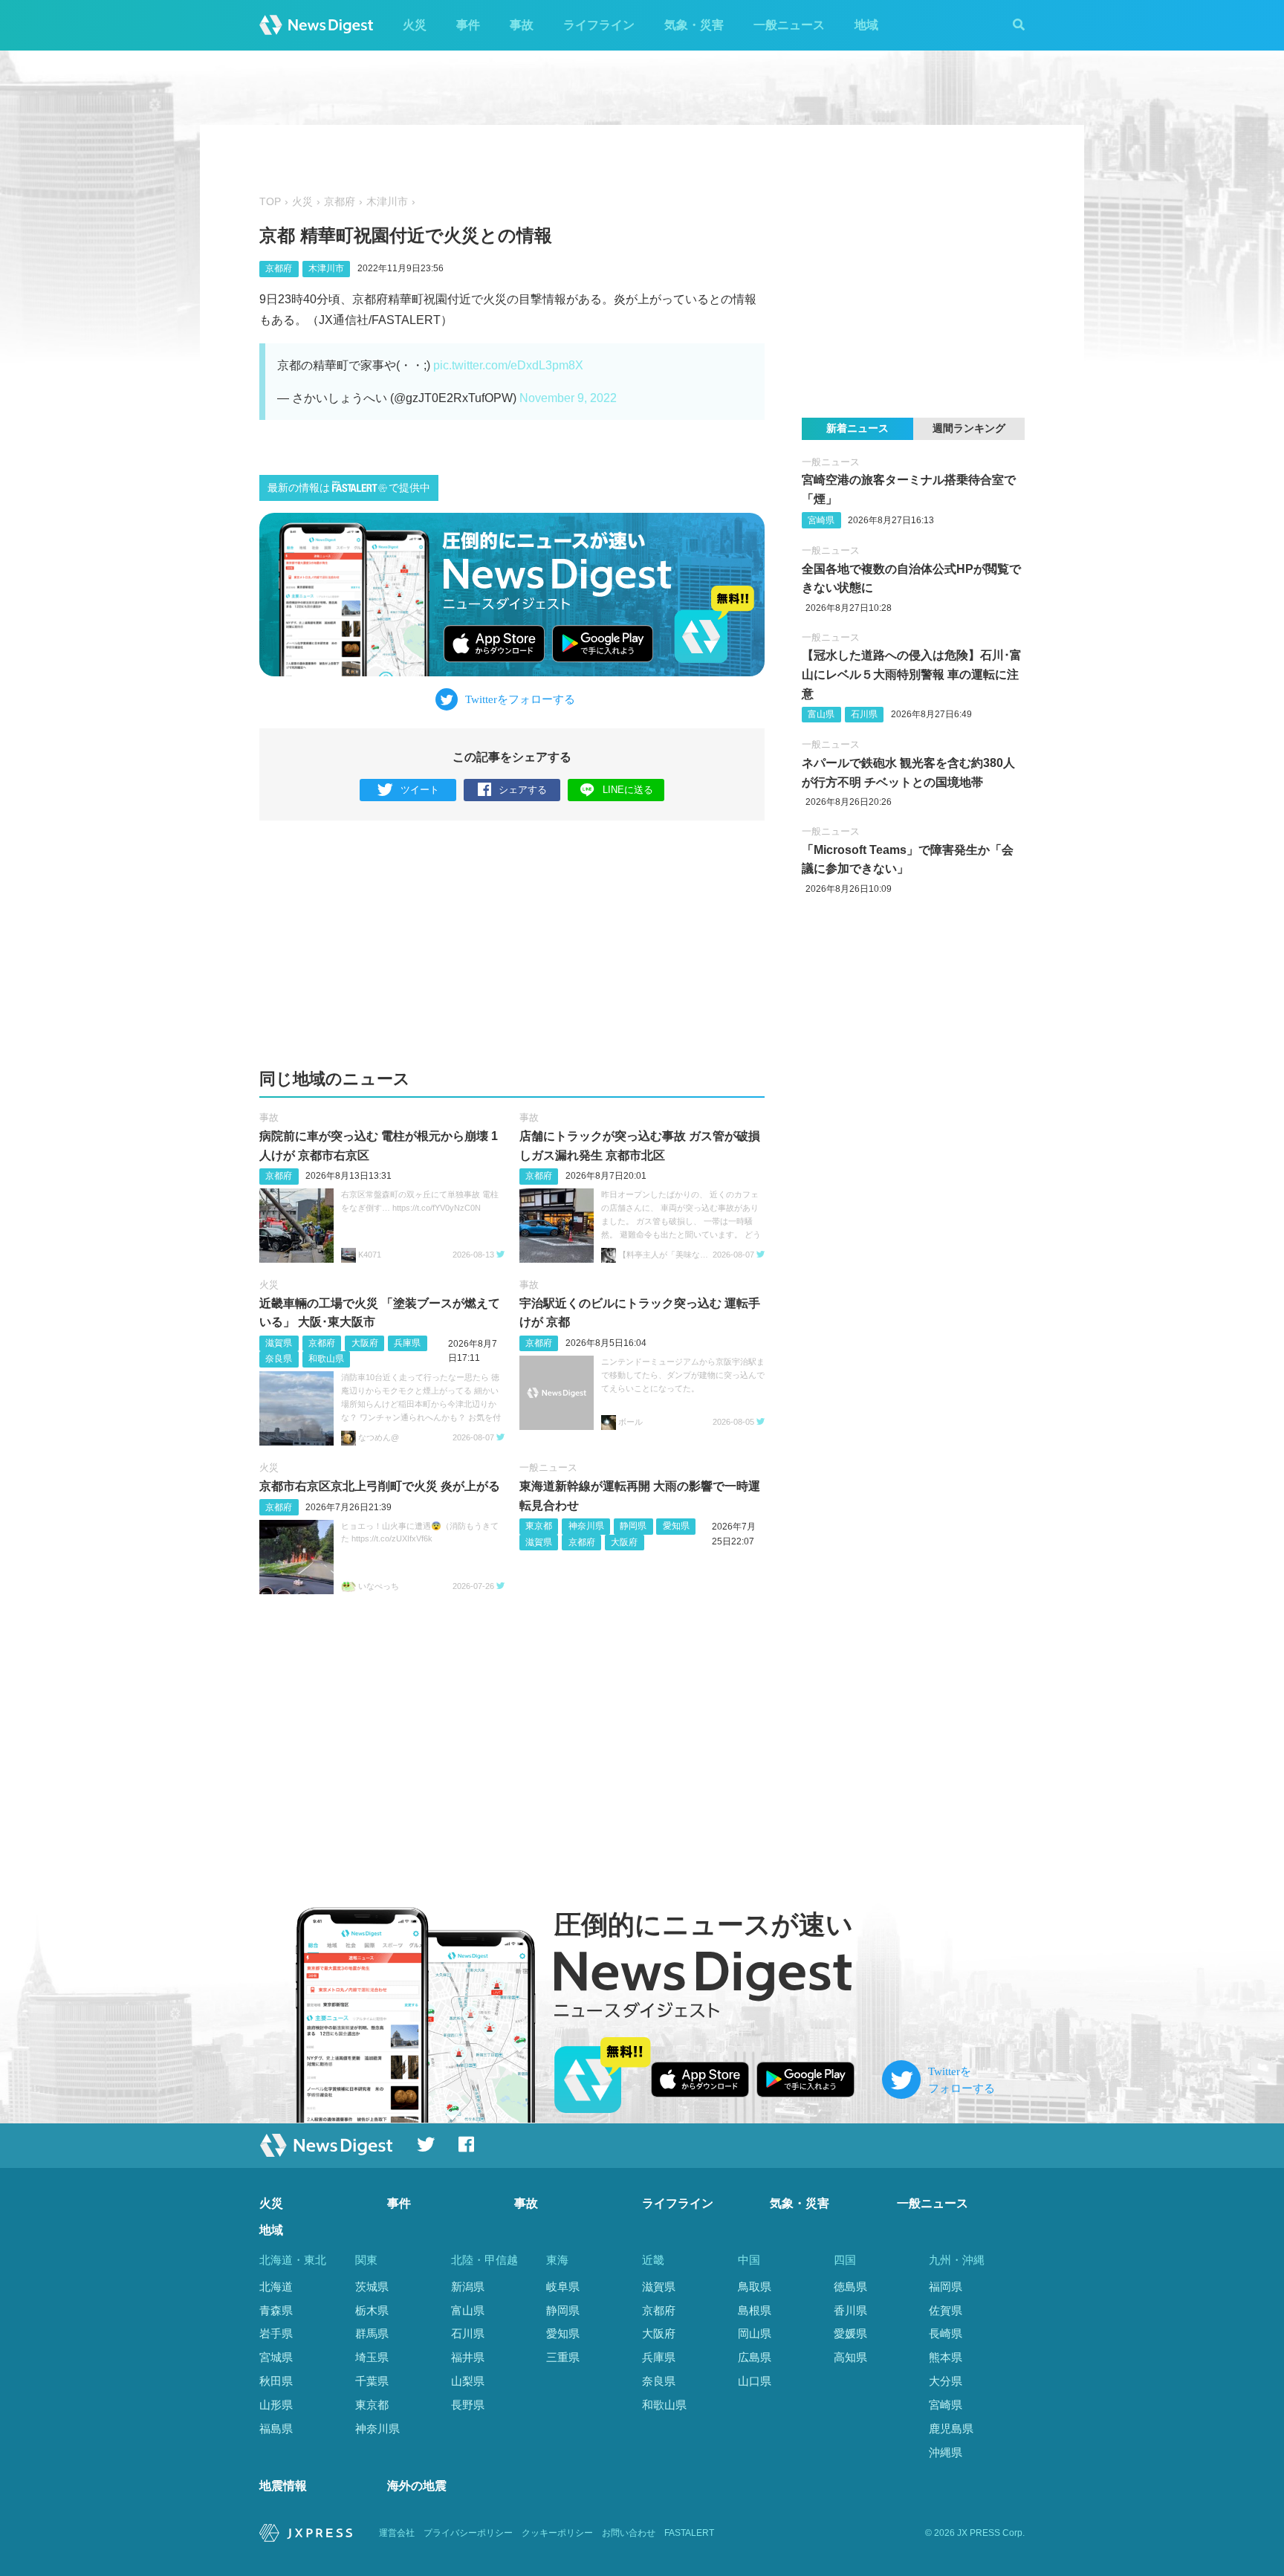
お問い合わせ (629, 2533)
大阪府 (365, 1343)
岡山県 (755, 2333)
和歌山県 (326, 1359)
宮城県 (276, 2357)
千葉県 (372, 2381)
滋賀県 (279, 1343)
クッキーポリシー (557, 2533)
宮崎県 (821, 520)
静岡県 (633, 1526)
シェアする (523, 790)
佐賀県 (946, 2310)
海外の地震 (417, 2486)
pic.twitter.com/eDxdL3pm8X (508, 365)
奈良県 (279, 1359)
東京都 (539, 1526)
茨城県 (372, 2287)
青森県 (276, 2310)
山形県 (276, 2405)
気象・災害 (694, 25)
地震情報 (283, 2486)
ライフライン (599, 25)
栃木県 (372, 2310)
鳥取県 (755, 2287)
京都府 (340, 202)
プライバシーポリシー (468, 2533)
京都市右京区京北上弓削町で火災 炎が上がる (380, 1486)
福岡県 (946, 2287)
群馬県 (372, 2333)
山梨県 (468, 2381)
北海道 (276, 2287)
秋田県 (276, 2381)
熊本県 (946, 2357)
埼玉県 (372, 2357)
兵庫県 (407, 1343)
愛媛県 (850, 2333)
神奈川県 (586, 1526)
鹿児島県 (951, 2428)
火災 (415, 25)
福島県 (276, 2428)
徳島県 (850, 2287)
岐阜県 (563, 2287)
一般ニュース (789, 25)
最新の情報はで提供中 (349, 488)
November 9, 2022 (568, 398)
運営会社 (397, 2533)
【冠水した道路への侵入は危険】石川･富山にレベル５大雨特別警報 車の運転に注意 (912, 674)
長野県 (468, 2405)
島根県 (755, 2310)
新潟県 (468, 2287)
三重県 (563, 2357)
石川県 (864, 714)
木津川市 (387, 202)
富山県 (821, 714)
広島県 (755, 2357)
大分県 (946, 2381)
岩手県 (276, 2333)
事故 (522, 25)
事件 (468, 25)
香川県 (850, 2310)
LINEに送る (628, 790)
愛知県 (676, 1526)
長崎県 (946, 2333)
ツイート (420, 790)
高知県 (850, 2357)
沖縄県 (946, 2452)
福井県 (468, 2357)
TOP (270, 202)
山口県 (755, 2381)
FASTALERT (689, 2533)
